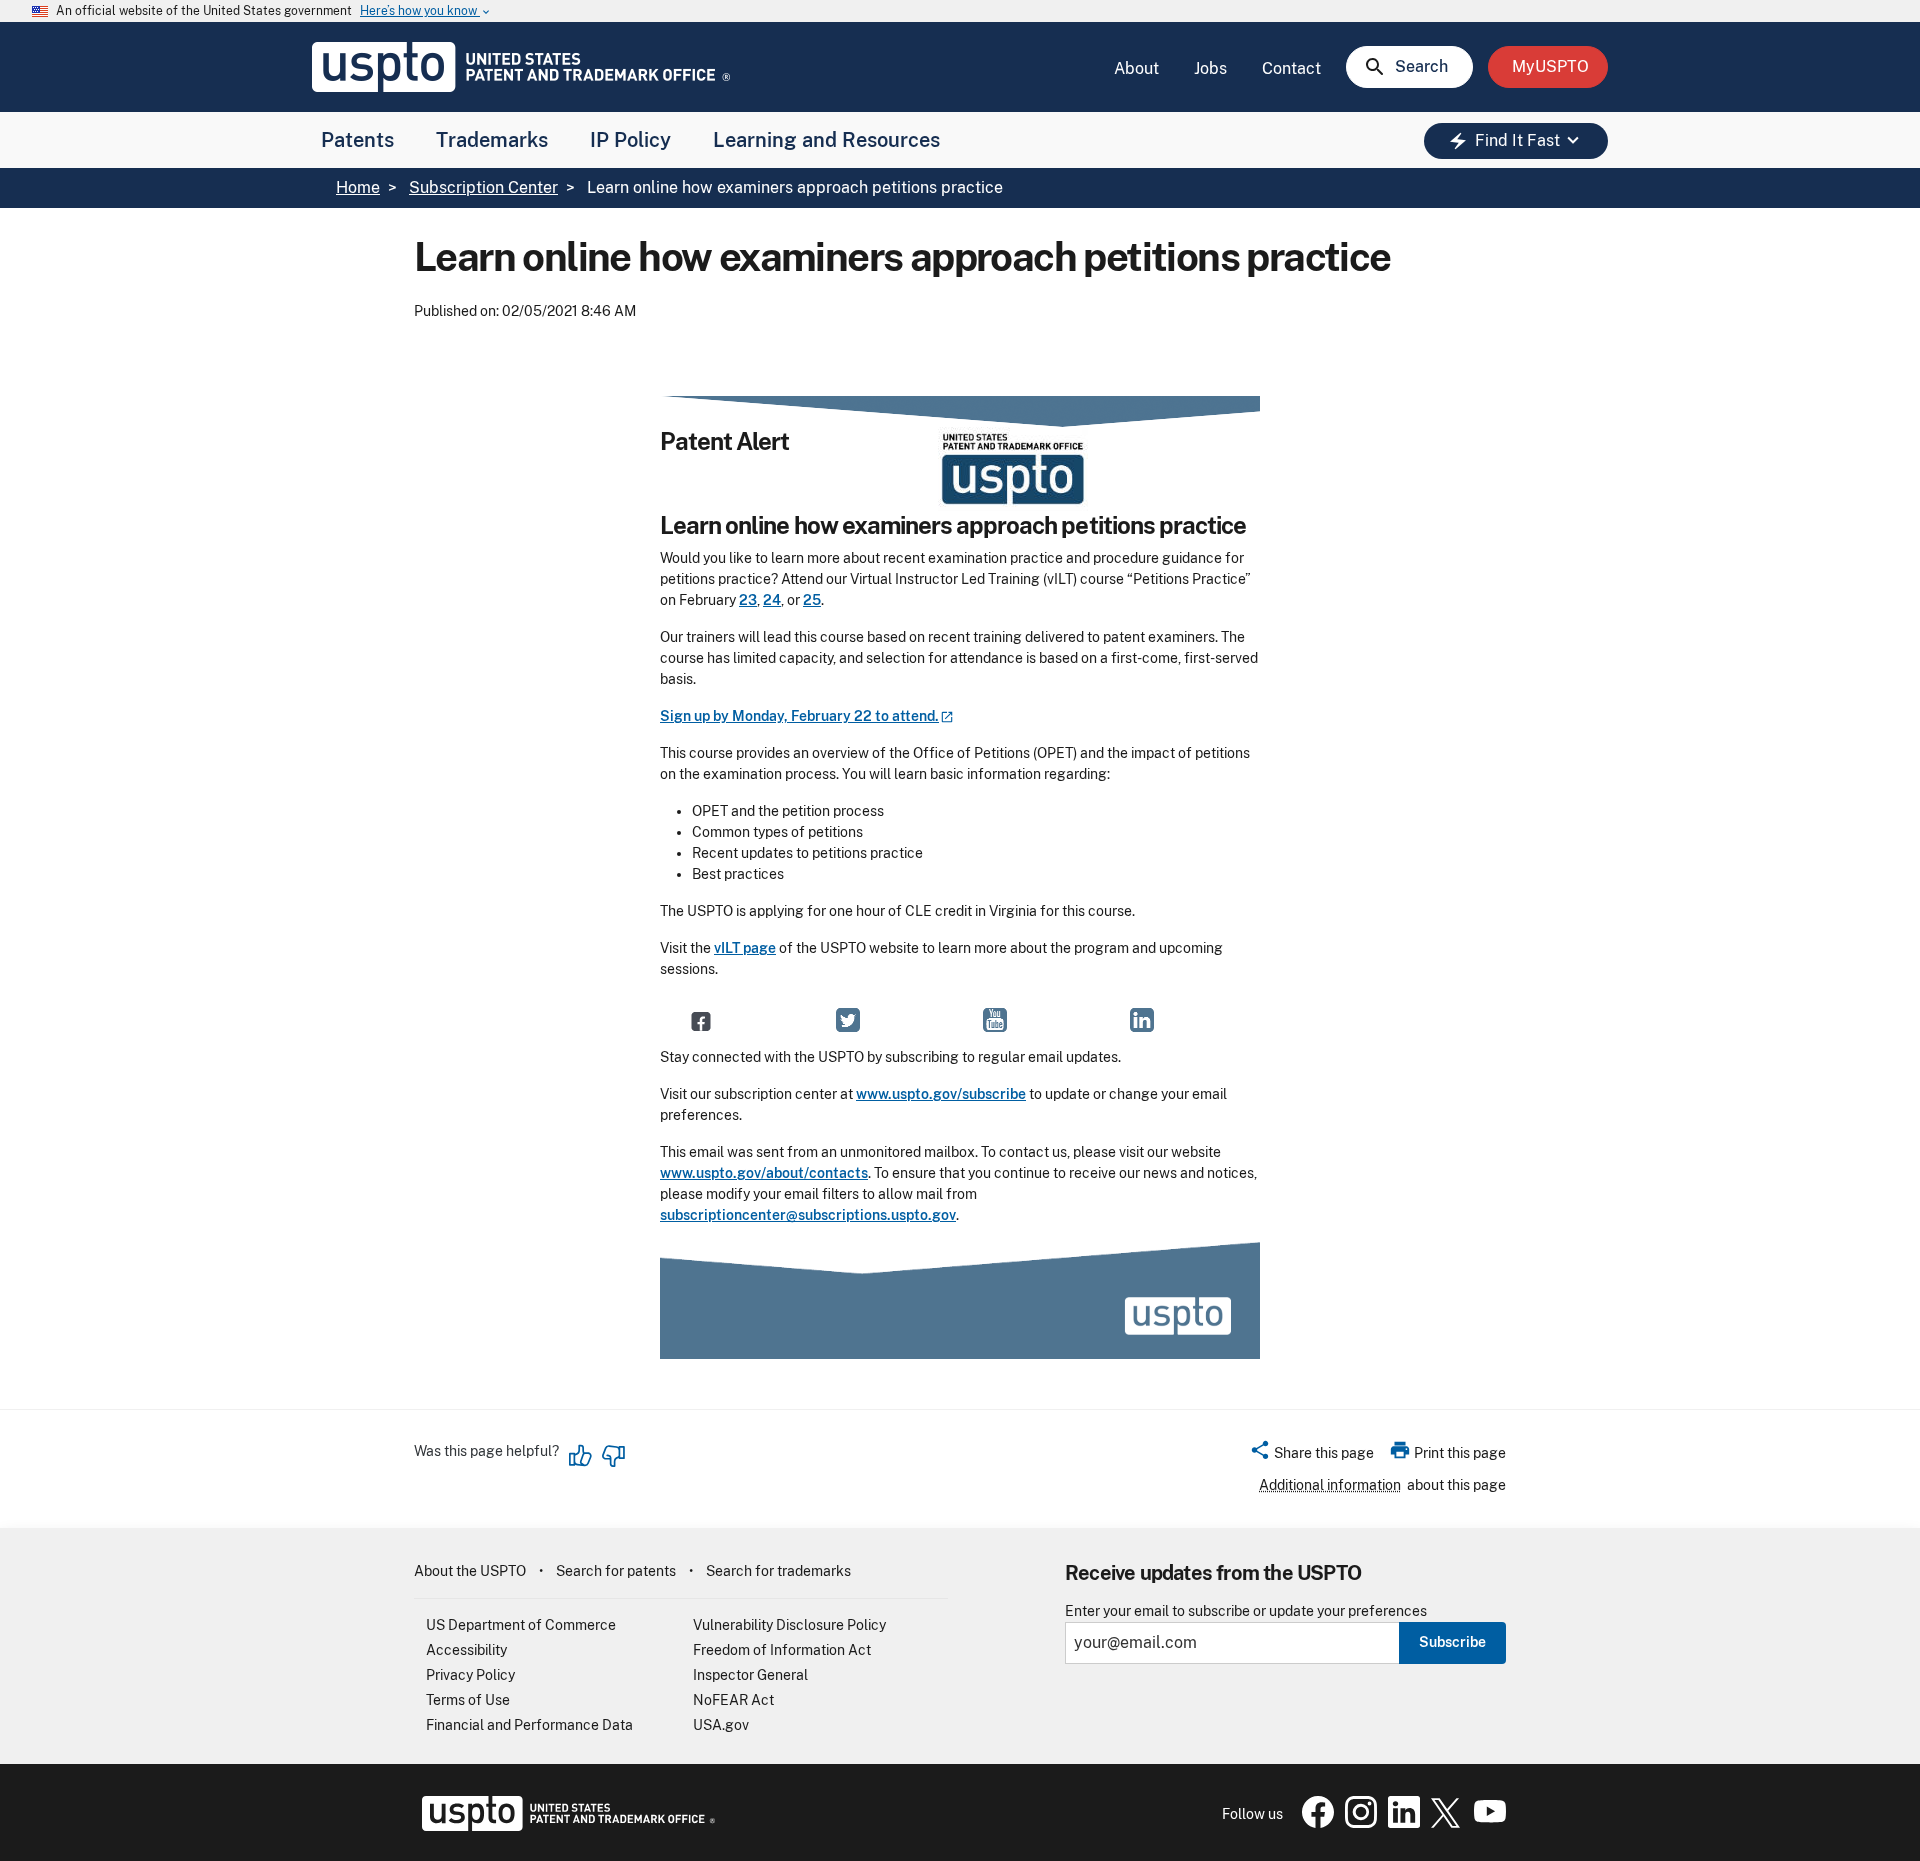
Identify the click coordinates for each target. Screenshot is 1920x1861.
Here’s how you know (426, 11)
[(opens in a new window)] (848, 1020)
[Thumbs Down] (613, 1456)
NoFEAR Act (733, 1700)
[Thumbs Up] (581, 1456)
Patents (357, 140)
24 (772, 600)
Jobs (1210, 68)
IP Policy (630, 140)
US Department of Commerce (521, 1625)
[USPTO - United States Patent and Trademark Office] (564, 1826)
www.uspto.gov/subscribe (941, 1094)
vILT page (745, 948)
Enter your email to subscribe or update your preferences (1246, 1611)
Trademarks (492, 140)
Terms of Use (468, 1700)
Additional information (1330, 1485)
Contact (1291, 68)
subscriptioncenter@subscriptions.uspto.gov (808, 1215)
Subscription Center (483, 187)
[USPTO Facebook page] (1314, 1823)
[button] (1311, 1456)
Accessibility (466, 1650)
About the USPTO (470, 1571)
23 (748, 600)
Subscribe (1452, 1642)
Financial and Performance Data (529, 1725)
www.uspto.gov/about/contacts (764, 1173)
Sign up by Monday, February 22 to (799, 716)
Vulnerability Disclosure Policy (789, 1625)
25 (812, 600)
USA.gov (721, 1725)
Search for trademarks (778, 1571)
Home (358, 187)
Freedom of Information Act (782, 1650)
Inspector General (750, 1675)
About (1136, 68)
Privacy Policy (470, 1675)
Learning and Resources (826, 140)
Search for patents (616, 1571)
